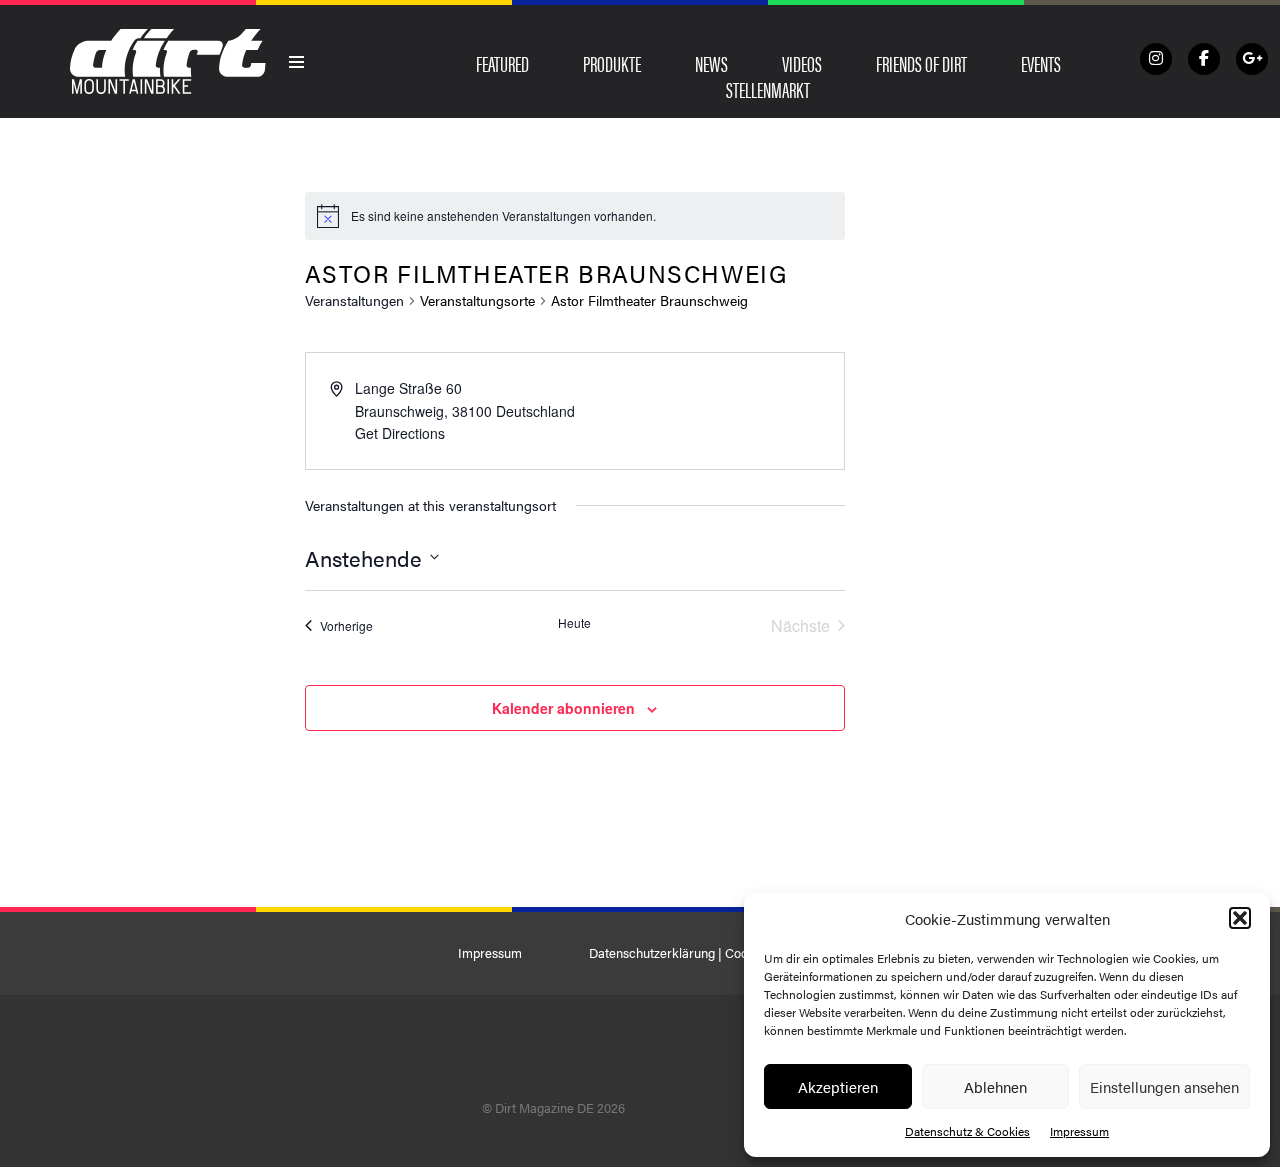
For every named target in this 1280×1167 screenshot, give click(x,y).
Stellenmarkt (768, 89)
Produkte (612, 63)
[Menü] (297, 62)
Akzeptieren (838, 1086)
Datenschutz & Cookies (967, 1131)
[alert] (503, 216)
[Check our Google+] (1252, 59)
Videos (802, 63)
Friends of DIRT (921, 63)
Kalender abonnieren (563, 708)
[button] (1240, 918)
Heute (574, 623)
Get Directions (400, 433)
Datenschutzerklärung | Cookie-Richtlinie (705, 953)
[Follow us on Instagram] (1156, 59)
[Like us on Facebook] (1204, 59)
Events (1041, 63)
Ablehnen (995, 1086)
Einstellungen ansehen (1164, 1086)
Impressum (1079, 1131)
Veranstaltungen (354, 300)
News (711, 63)
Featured (502, 63)
